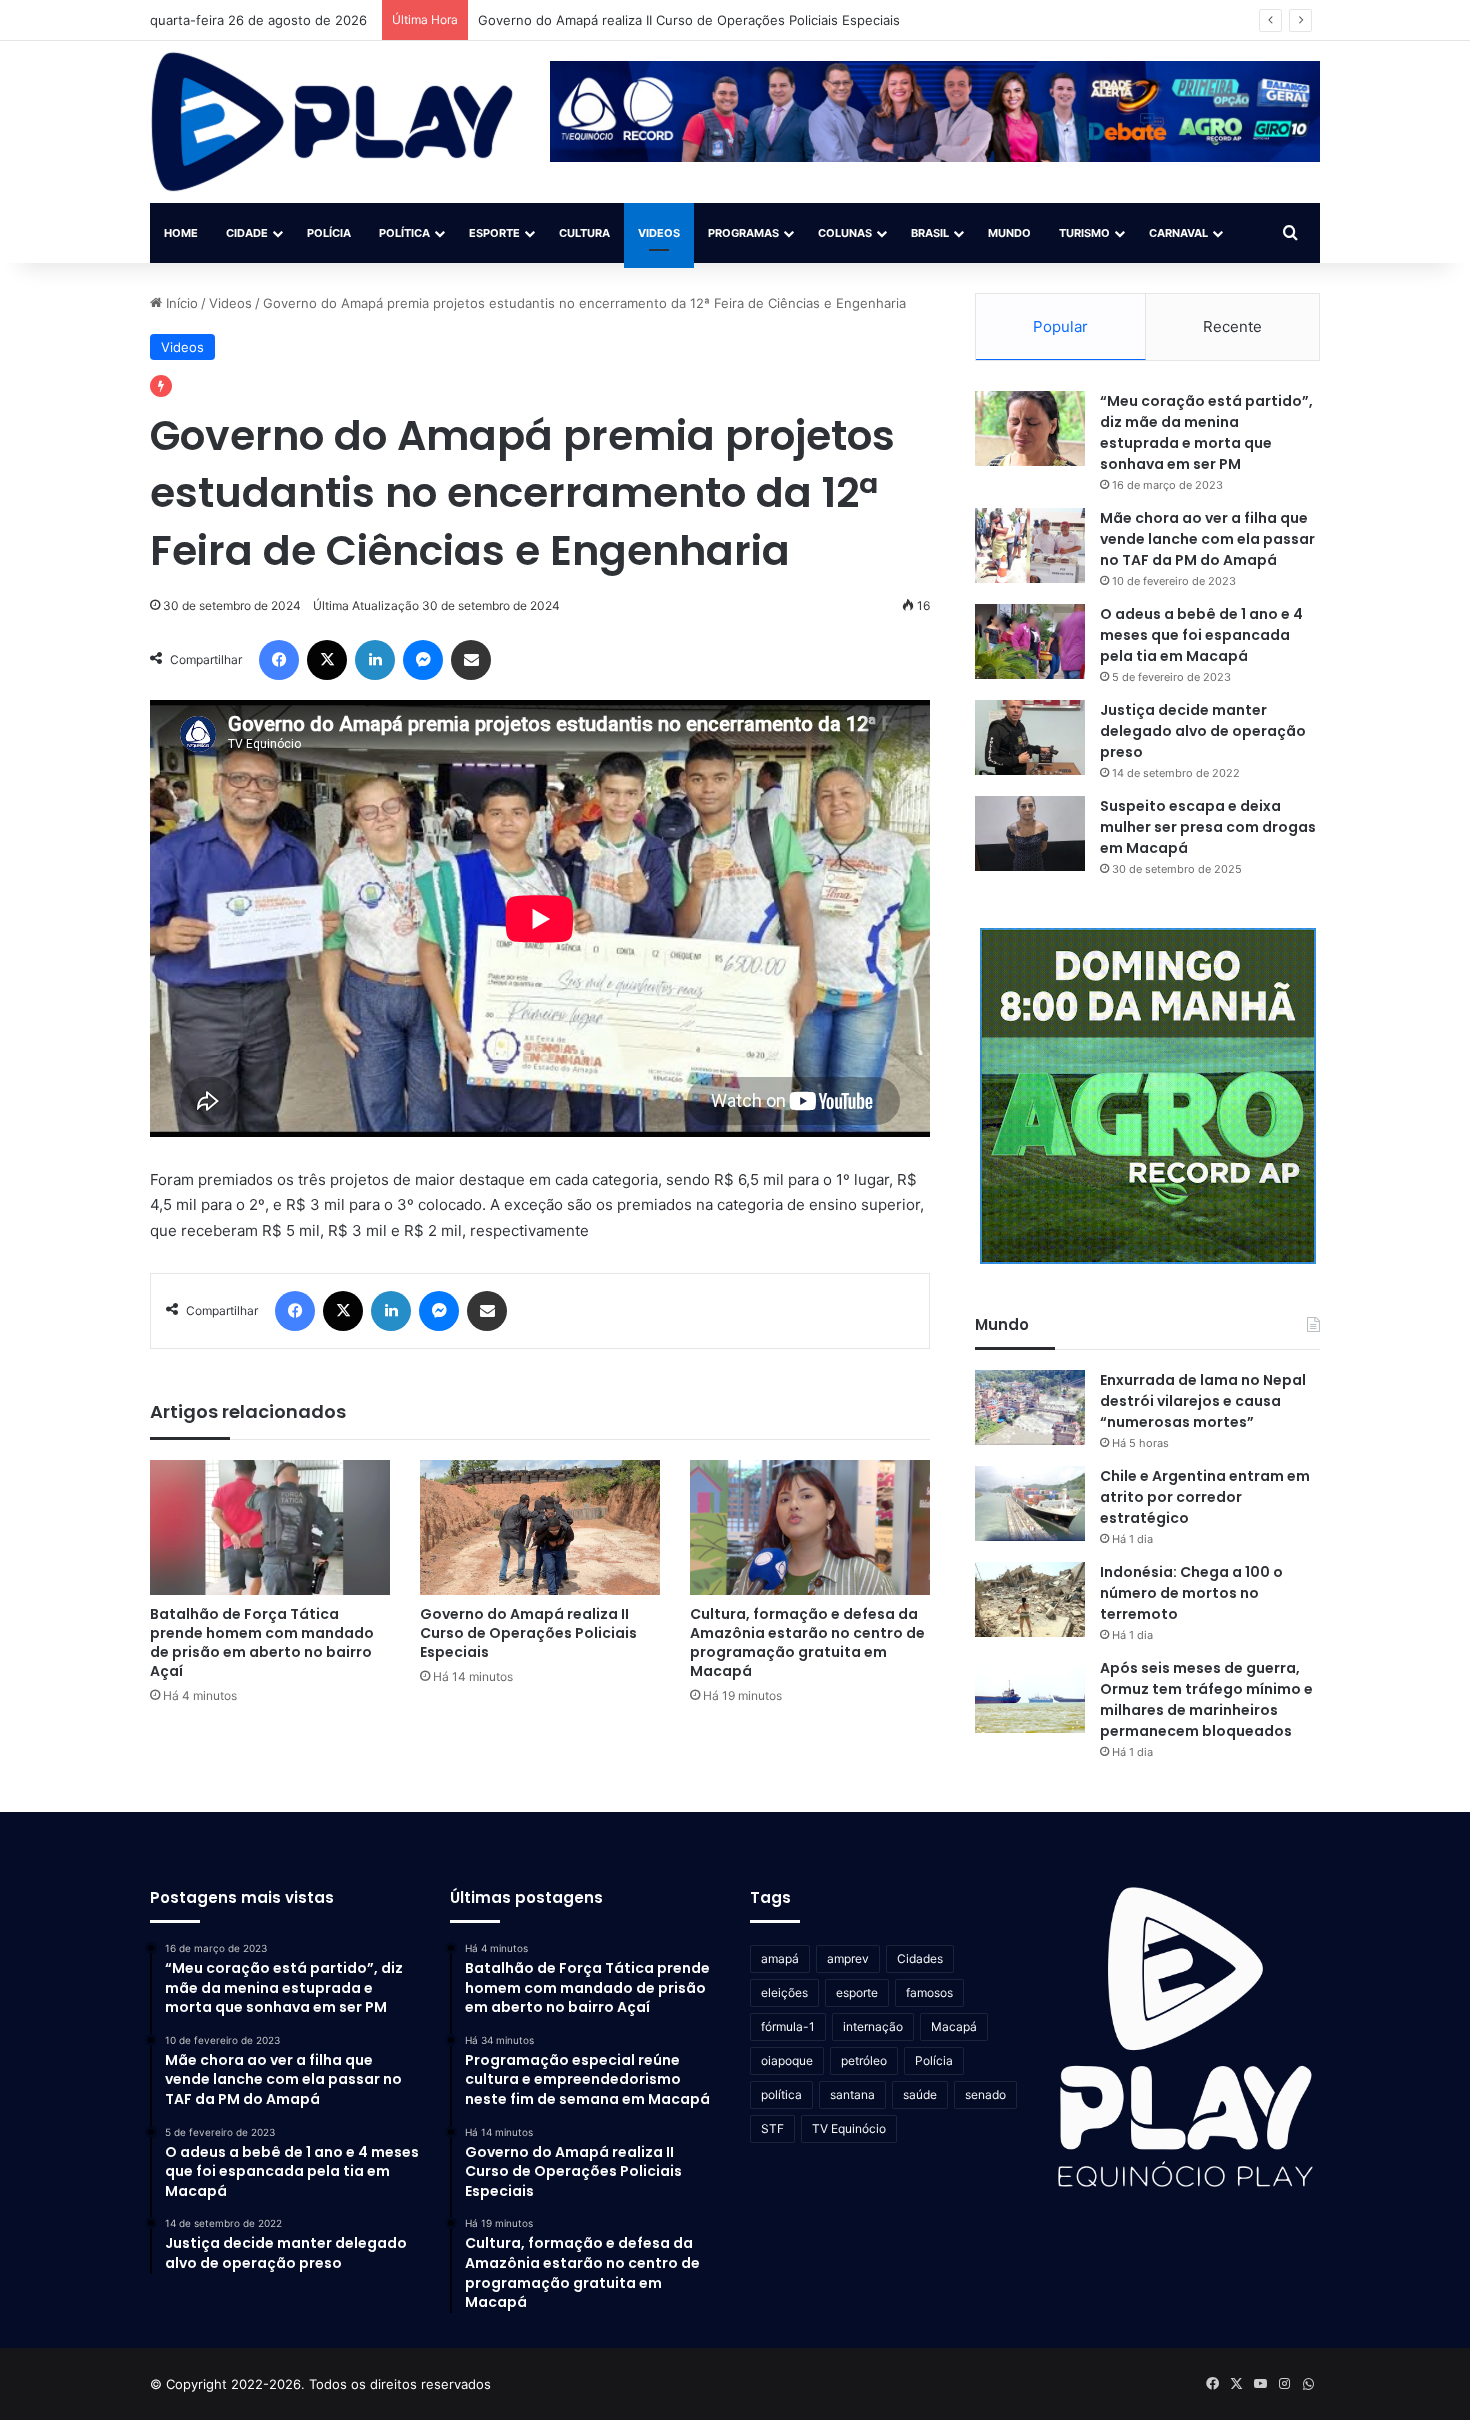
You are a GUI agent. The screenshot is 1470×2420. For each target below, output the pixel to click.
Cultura (584, 233)
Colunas (845, 233)
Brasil (930, 233)
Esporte (494, 233)
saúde (920, 2094)
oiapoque (787, 2060)
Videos (659, 233)
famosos (929, 1992)
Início (180, 303)
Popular (1060, 326)
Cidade (247, 233)
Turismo (1084, 233)
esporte (857, 1992)
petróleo (864, 2060)
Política (404, 233)
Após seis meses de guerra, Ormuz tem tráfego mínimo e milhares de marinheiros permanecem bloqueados (1206, 1699)
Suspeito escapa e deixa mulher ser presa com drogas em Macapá (1208, 827)
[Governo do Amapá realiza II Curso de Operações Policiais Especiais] (540, 1527)
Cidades (920, 1958)
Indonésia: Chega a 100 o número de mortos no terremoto (1191, 1593)
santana (852, 2094)
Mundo (1009, 233)
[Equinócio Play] (332, 122)
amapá (780, 1958)
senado (985, 2094)
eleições (784, 1992)
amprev (848, 1958)
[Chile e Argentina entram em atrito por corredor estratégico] (1030, 1503)
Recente (1232, 326)
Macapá (954, 2026)
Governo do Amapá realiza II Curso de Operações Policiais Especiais (528, 1633)
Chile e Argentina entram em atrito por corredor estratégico (1205, 1497)
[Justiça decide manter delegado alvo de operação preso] (1030, 737)
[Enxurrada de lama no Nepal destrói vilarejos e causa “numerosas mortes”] (1030, 1407)
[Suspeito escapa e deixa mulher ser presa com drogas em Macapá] (1030, 833)
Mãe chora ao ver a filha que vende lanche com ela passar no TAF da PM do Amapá (1207, 539)
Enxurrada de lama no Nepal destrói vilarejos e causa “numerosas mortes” (1203, 1401)
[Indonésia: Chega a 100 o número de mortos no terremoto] (1030, 1599)
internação (873, 2026)
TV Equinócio (849, 2128)
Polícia (329, 233)
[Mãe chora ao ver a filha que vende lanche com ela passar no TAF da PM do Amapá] (1030, 545)
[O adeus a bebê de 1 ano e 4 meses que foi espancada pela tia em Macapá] (1030, 641)
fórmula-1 (788, 2026)
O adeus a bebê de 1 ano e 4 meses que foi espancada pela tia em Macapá (1201, 635)
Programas (743, 233)
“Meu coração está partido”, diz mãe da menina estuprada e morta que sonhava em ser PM (1206, 432)
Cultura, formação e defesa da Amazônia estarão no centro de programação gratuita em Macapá (807, 1642)
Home (181, 233)
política (781, 2094)
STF (772, 2128)
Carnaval (1178, 233)
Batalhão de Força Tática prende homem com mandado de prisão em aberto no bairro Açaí (262, 1642)
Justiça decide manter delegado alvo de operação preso (1203, 731)
